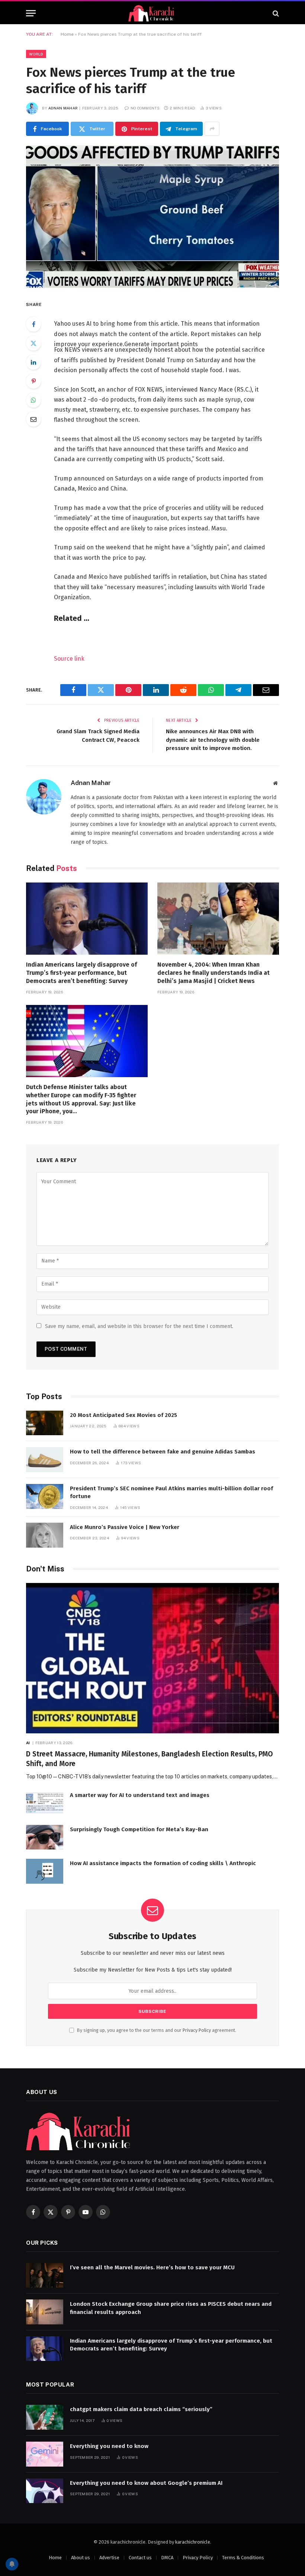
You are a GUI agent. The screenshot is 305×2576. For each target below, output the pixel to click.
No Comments (145, 108)
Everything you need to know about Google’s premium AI (146, 2483)
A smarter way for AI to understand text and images (140, 1795)
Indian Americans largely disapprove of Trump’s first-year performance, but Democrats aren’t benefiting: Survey (81, 973)
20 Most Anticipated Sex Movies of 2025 (123, 1415)
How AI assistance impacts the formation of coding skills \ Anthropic (163, 1863)
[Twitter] (33, 343)
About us (81, 2558)
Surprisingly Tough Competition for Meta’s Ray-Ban (139, 1829)
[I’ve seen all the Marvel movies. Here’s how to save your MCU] (45, 2275)
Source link (69, 659)
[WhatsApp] (33, 400)
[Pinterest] (33, 381)
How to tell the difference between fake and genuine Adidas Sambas (163, 1452)
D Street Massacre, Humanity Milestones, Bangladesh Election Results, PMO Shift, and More (150, 1759)
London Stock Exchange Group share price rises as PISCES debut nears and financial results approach (171, 2308)
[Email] (33, 419)
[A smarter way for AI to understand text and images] (45, 1803)
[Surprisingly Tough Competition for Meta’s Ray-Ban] (45, 1837)
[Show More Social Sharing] (212, 129)
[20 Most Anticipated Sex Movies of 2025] (45, 1423)
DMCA (167, 2558)
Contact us (140, 2558)
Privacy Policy (197, 2030)
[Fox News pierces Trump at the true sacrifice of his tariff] (152, 216)
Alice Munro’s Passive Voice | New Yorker (125, 1527)
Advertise (109, 2558)
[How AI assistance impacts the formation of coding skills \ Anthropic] (45, 1871)
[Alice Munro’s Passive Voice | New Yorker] (45, 1535)
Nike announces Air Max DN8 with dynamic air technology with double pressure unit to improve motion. (213, 740)
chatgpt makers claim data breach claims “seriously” (141, 2409)
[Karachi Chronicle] (152, 13)
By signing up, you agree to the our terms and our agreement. (156, 2030)
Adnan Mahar (63, 108)
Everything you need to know (109, 2446)
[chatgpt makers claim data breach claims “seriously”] (45, 2417)
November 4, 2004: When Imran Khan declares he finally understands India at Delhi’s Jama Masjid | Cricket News (213, 973)
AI (28, 1743)
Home (67, 34)
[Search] (275, 13)
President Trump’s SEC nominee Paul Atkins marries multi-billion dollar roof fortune (171, 1492)
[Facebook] (33, 324)
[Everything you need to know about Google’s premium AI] (45, 2491)
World (36, 54)
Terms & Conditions (243, 2558)
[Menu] (31, 13)
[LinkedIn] (33, 362)
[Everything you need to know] (45, 2454)
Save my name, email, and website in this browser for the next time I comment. (139, 1326)
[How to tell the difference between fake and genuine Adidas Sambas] (45, 1460)
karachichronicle (193, 2542)
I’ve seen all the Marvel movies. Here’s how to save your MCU (152, 2267)
